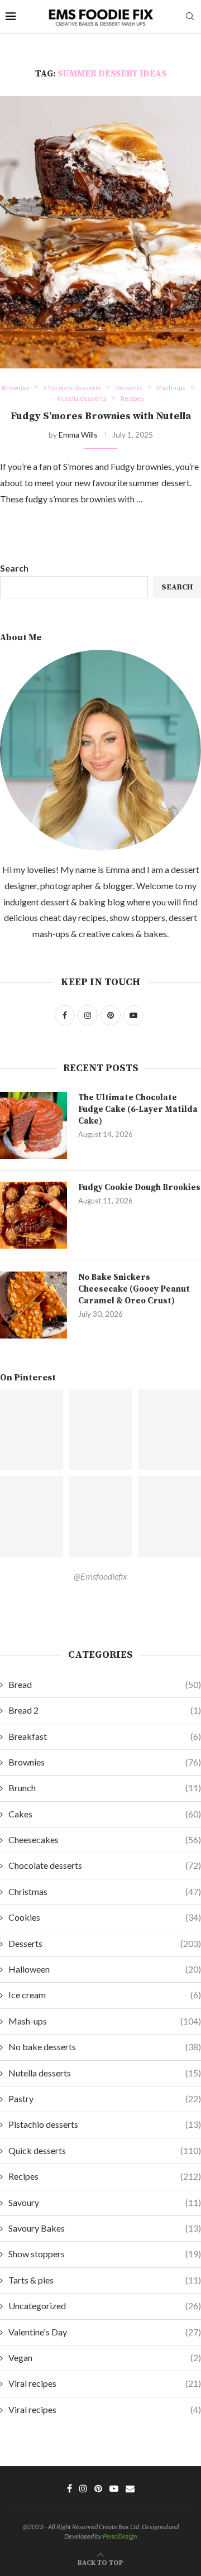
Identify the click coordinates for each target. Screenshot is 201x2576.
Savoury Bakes (105, 2228)
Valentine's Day (105, 2332)
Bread (105, 1684)
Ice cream (105, 1995)
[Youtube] (114, 2488)
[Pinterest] (98, 2488)
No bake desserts (105, 2047)
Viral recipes (105, 2383)
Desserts (105, 1943)
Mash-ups (105, 2021)
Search (14, 568)
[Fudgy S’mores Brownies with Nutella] (100, 232)
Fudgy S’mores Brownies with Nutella (101, 416)
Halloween (105, 1969)
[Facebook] (70, 2488)
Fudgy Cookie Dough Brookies (139, 1188)
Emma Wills (78, 435)
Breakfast (105, 1736)
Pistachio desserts (105, 2124)
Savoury (105, 2202)
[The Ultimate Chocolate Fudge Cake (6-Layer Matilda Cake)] (33, 1125)
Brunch (105, 1788)
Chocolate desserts (105, 1865)
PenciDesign (120, 2536)
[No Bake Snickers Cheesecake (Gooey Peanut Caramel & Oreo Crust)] (33, 1305)
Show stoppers (105, 2254)
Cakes (105, 1814)
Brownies (105, 1762)
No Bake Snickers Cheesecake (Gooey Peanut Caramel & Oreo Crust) (134, 1289)
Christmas (105, 1891)
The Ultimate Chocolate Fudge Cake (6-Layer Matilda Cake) (138, 1109)
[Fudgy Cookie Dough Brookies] (33, 1215)
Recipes (105, 2176)
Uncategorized (105, 2306)
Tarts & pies (105, 2280)
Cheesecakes (105, 1839)
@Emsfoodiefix (100, 1576)
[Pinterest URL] (100, 1430)
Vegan (105, 2357)
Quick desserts (105, 2150)
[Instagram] (83, 2488)
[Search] (190, 17)
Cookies (105, 1917)
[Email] (130, 2488)
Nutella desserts (105, 2073)
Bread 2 (105, 1710)
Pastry (105, 2098)
